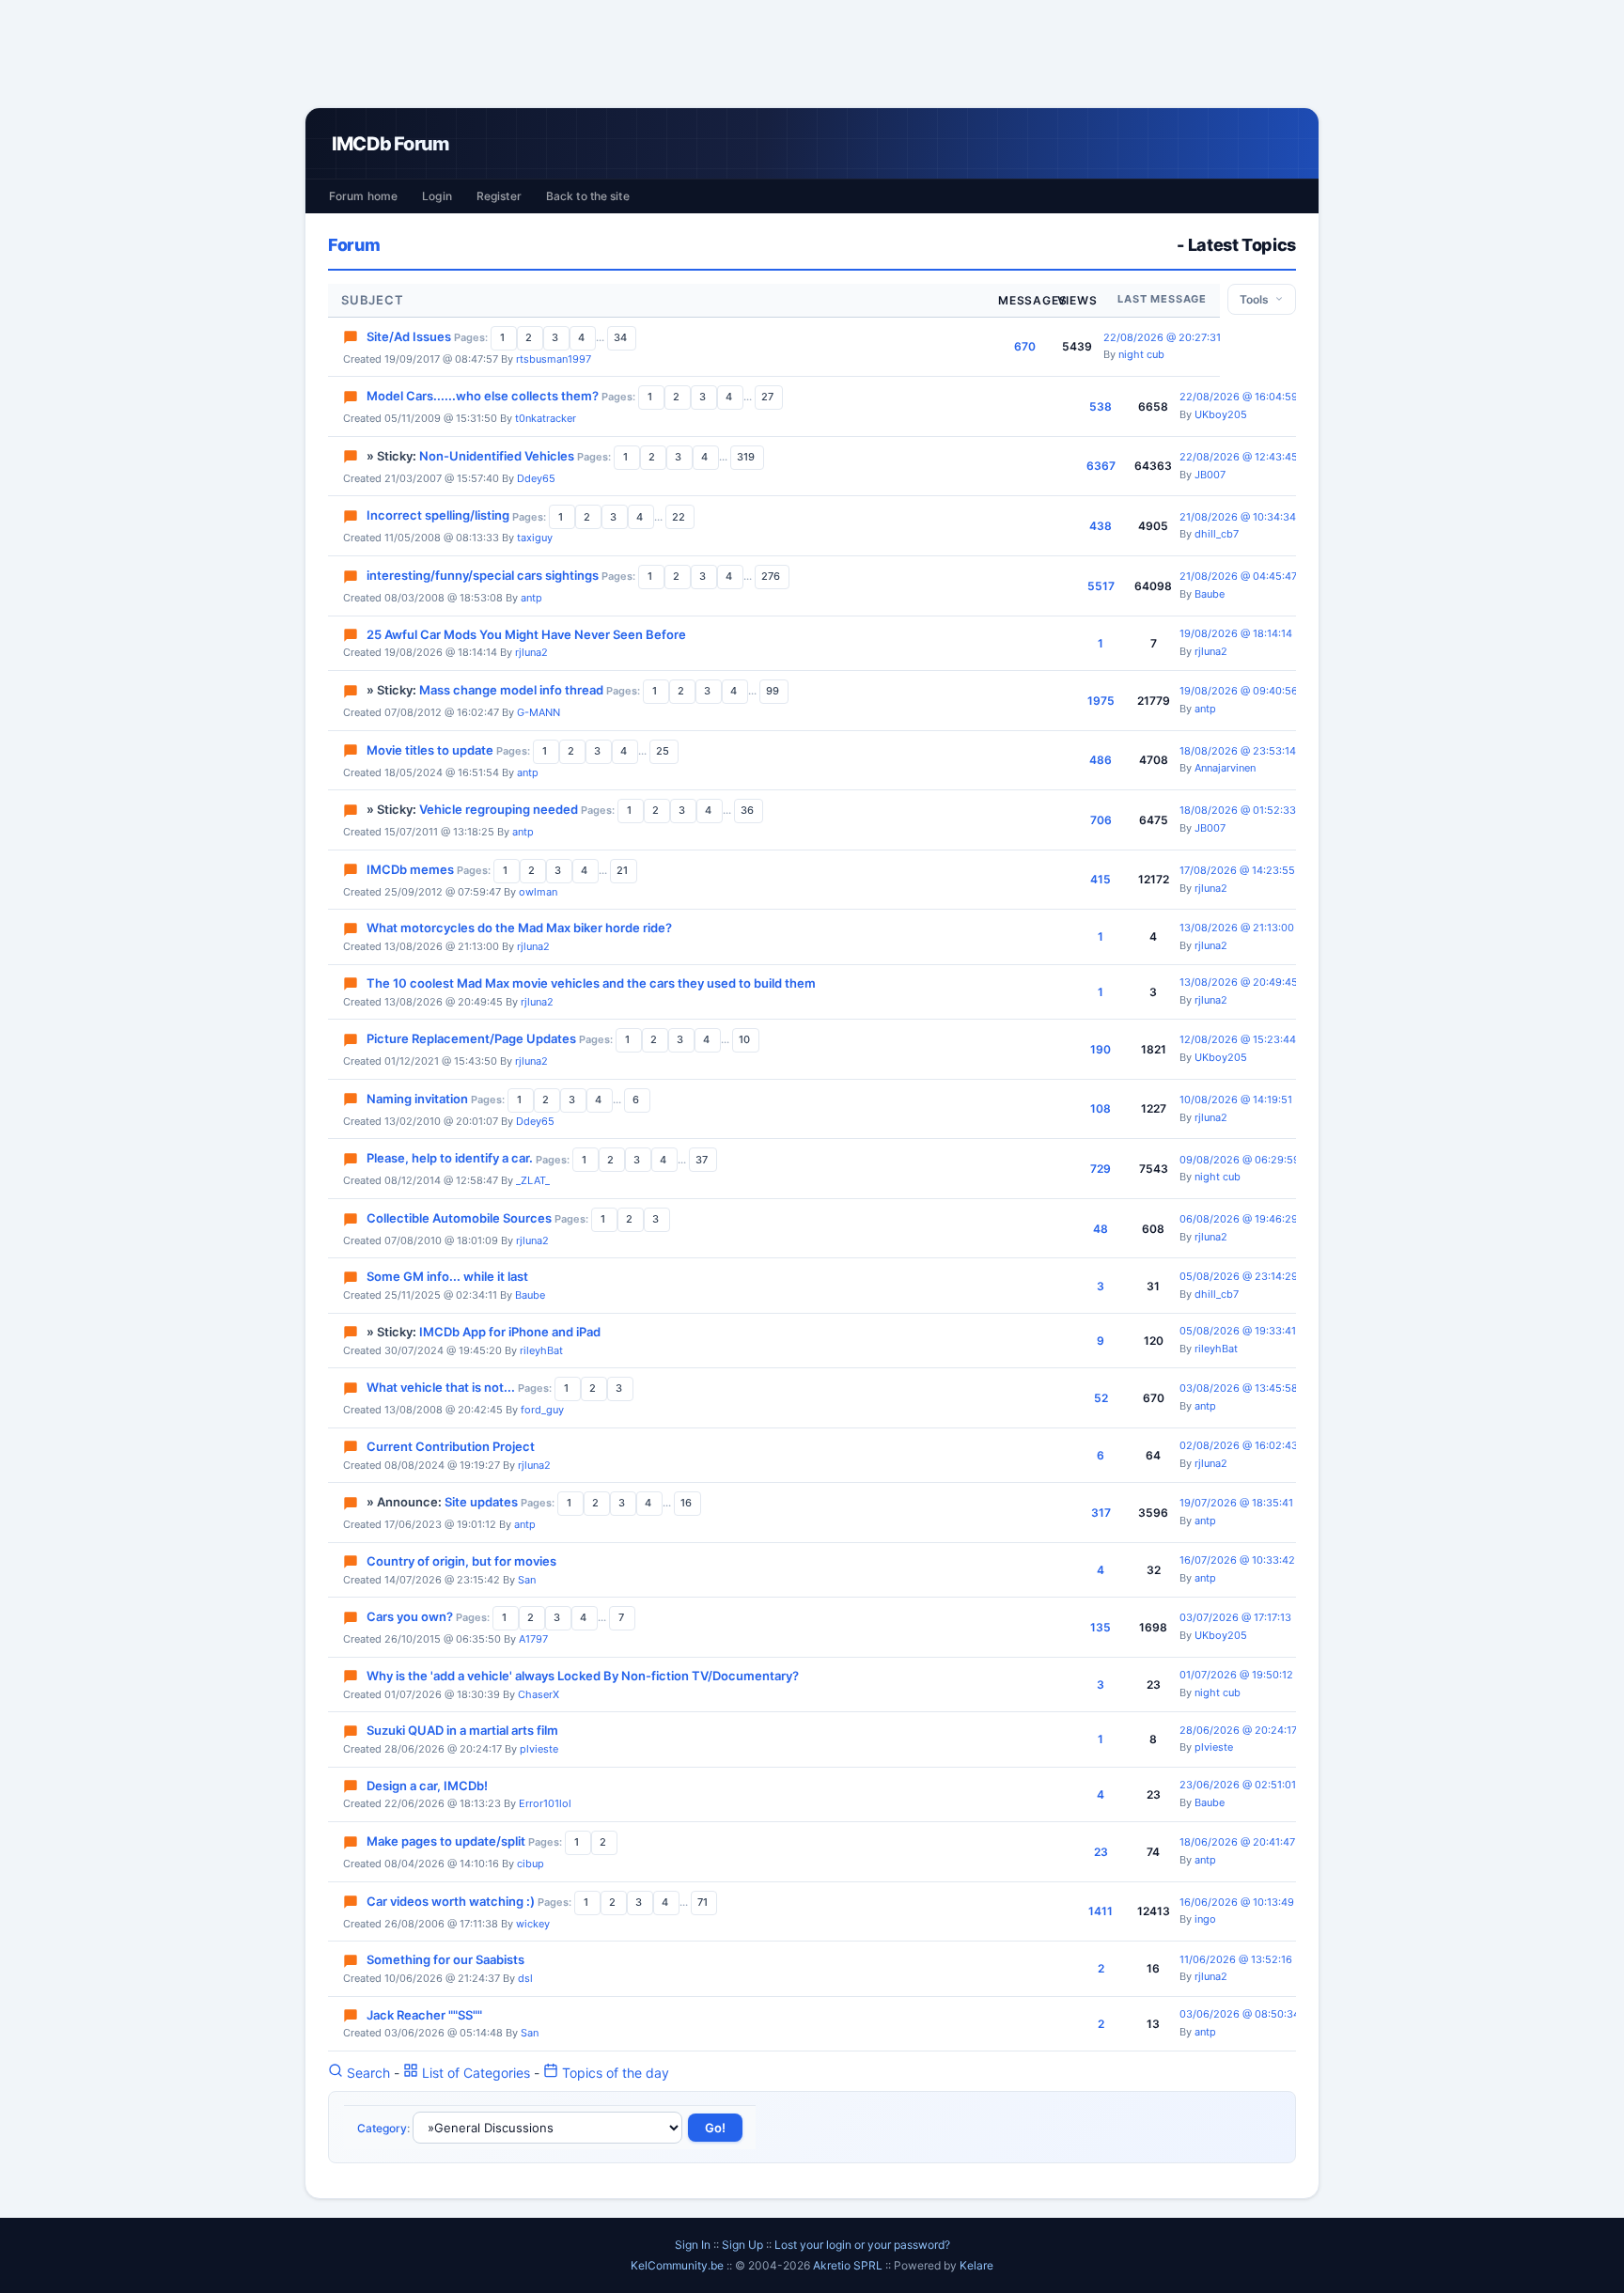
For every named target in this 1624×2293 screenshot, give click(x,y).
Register (499, 196)
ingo (1205, 1919)
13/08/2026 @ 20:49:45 (1239, 982)
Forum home (363, 196)
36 (749, 810)
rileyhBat (541, 1350)
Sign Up (742, 2245)
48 (1101, 1229)
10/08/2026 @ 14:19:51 (1236, 1100)
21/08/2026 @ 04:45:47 (1238, 576)
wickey (533, 1924)
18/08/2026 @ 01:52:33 (1238, 810)
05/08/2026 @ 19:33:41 (1238, 1331)
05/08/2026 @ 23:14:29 (1239, 1276)
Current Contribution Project (451, 1446)
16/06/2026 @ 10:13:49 (1237, 1902)
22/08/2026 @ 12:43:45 (1239, 457)
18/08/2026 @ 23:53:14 (1238, 751)
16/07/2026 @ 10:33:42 (1237, 1560)
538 (1101, 406)
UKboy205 (1221, 414)
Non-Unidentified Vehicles (497, 456)
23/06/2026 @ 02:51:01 (1238, 1785)
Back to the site (588, 196)
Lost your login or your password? (862, 2245)
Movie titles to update (430, 750)
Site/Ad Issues (409, 336)
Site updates (481, 1502)
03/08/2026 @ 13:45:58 (1239, 1388)
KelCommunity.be (679, 2265)
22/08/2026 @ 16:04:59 (1239, 397)
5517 (1101, 586)
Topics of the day (614, 2073)
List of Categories (474, 2073)
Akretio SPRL (849, 2265)
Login (437, 196)
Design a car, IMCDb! (427, 1786)
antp (531, 598)
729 (1101, 1169)
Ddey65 (536, 478)
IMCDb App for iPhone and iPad (510, 1332)
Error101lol (545, 1803)
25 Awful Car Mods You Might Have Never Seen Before (526, 634)
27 (769, 397)
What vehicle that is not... (441, 1387)
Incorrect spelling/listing (438, 516)
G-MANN (539, 712)
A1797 (533, 1639)
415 (1101, 879)
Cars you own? (410, 1616)
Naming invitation (417, 1099)
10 (746, 1039)
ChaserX (539, 1694)
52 (1101, 1398)
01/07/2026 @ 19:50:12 (1236, 1675)
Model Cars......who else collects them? (483, 396)
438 (1101, 526)
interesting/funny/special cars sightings (483, 575)
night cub (1141, 354)
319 (747, 457)
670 (1025, 346)
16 (687, 1503)
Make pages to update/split (446, 1841)
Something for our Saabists (445, 1959)
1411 (1101, 1911)
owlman (538, 892)
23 (1101, 1852)
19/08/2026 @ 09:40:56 (1239, 691)
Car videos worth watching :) (451, 1901)
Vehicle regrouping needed (499, 809)
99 (774, 691)
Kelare (976, 2265)
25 (664, 751)
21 (624, 870)
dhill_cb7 (1217, 534)
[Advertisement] (812, 54)
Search (367, 2073)
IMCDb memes (410, 869)
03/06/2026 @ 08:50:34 (1240, 2014)
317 (1101, 1513)
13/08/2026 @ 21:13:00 (1237, 928)
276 (772, 576)
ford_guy (542, 1410)
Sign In (693, 2245)
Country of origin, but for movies (461, 1561)
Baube (1210, 594)
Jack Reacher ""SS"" (424, 2015)
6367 (1101, 466)
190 (1101, 1049)
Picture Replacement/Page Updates (471, 1038)
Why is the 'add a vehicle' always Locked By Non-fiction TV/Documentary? (583, 1676)
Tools (1257, 299)
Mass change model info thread (511, 690)
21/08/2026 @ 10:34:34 (1238, 517)
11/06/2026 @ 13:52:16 (1236, 1959)
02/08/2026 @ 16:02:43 (1239, 1445)
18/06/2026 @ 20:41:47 (1237, 1842)
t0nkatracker (546, 418)
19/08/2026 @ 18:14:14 (1236, 633)
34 (622, 337)
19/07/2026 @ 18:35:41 (1236, 1503)
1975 (1101, 701)
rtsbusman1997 (554, 359)
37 (703, 1160)
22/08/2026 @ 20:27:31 (1162, 337)
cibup (531, 1864)
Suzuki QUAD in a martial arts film (462, 1730)
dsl (525, 1978)
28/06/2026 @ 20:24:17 (1238, 1730)
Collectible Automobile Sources (459, 1218)
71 (704, 1902)
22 (680, 517)
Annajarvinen (1225, 768)
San (527, 1580)
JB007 (1210, 475)
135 (1101, 1627)
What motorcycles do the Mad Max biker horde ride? (519, 928)
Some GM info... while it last (447, 1276)
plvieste (539, 1749)
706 (1101, 820)
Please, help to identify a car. (450, 1159)
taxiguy (535, 538)
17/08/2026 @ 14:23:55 (1237, 870)
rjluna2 (531, 652)
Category (382, 2128)
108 (1101, 1108)
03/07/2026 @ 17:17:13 (1235, 1617)
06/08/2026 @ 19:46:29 (1239, 1219)
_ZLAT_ (533, 1180)
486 (1101, 760)
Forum (354, 245)
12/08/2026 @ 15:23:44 (1238, 1039)
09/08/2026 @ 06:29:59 (1240, 1160)
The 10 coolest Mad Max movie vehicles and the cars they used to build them (591, 983)
